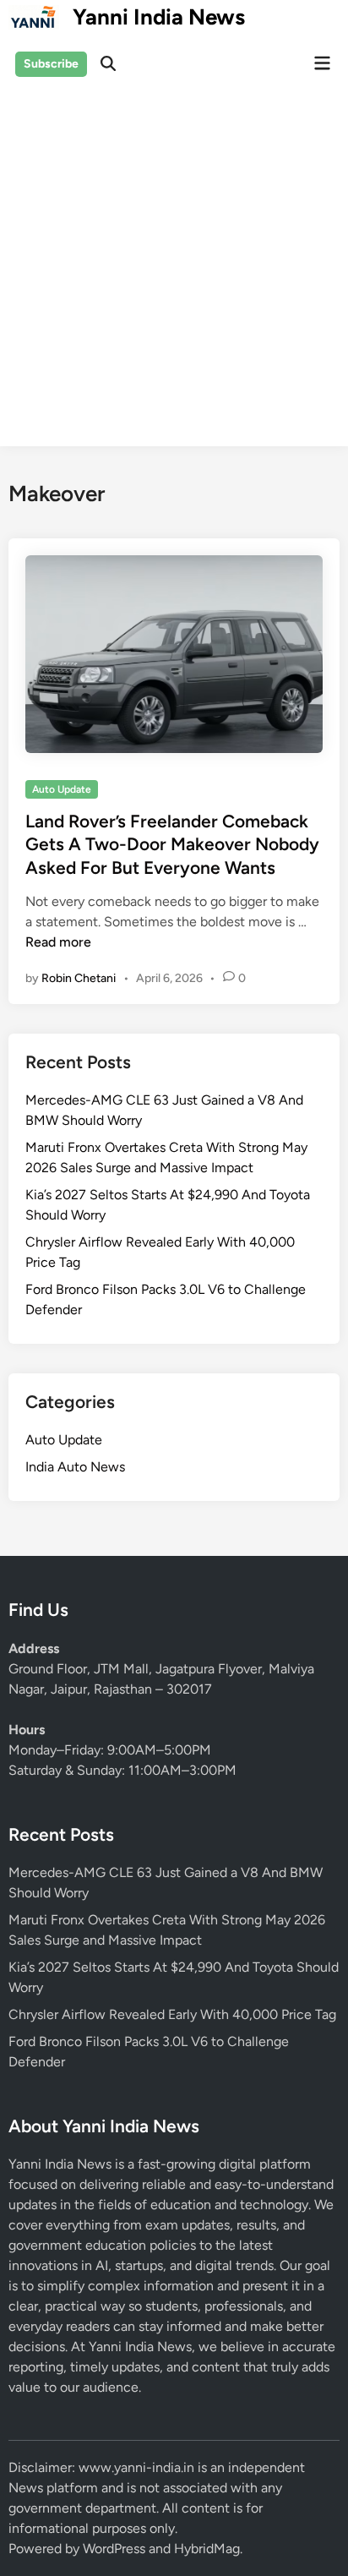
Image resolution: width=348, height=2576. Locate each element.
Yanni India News (159, 17)
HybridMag (207, 2549)
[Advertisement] (174, 272)
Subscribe (51, 64)
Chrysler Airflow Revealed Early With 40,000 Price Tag (172, 2014)
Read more (58, 942)
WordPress (114, 2549)
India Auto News (75, 1467)
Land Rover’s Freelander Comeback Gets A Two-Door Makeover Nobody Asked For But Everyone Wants (172, 844)
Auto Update (62, 789)
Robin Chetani (79, 978)
